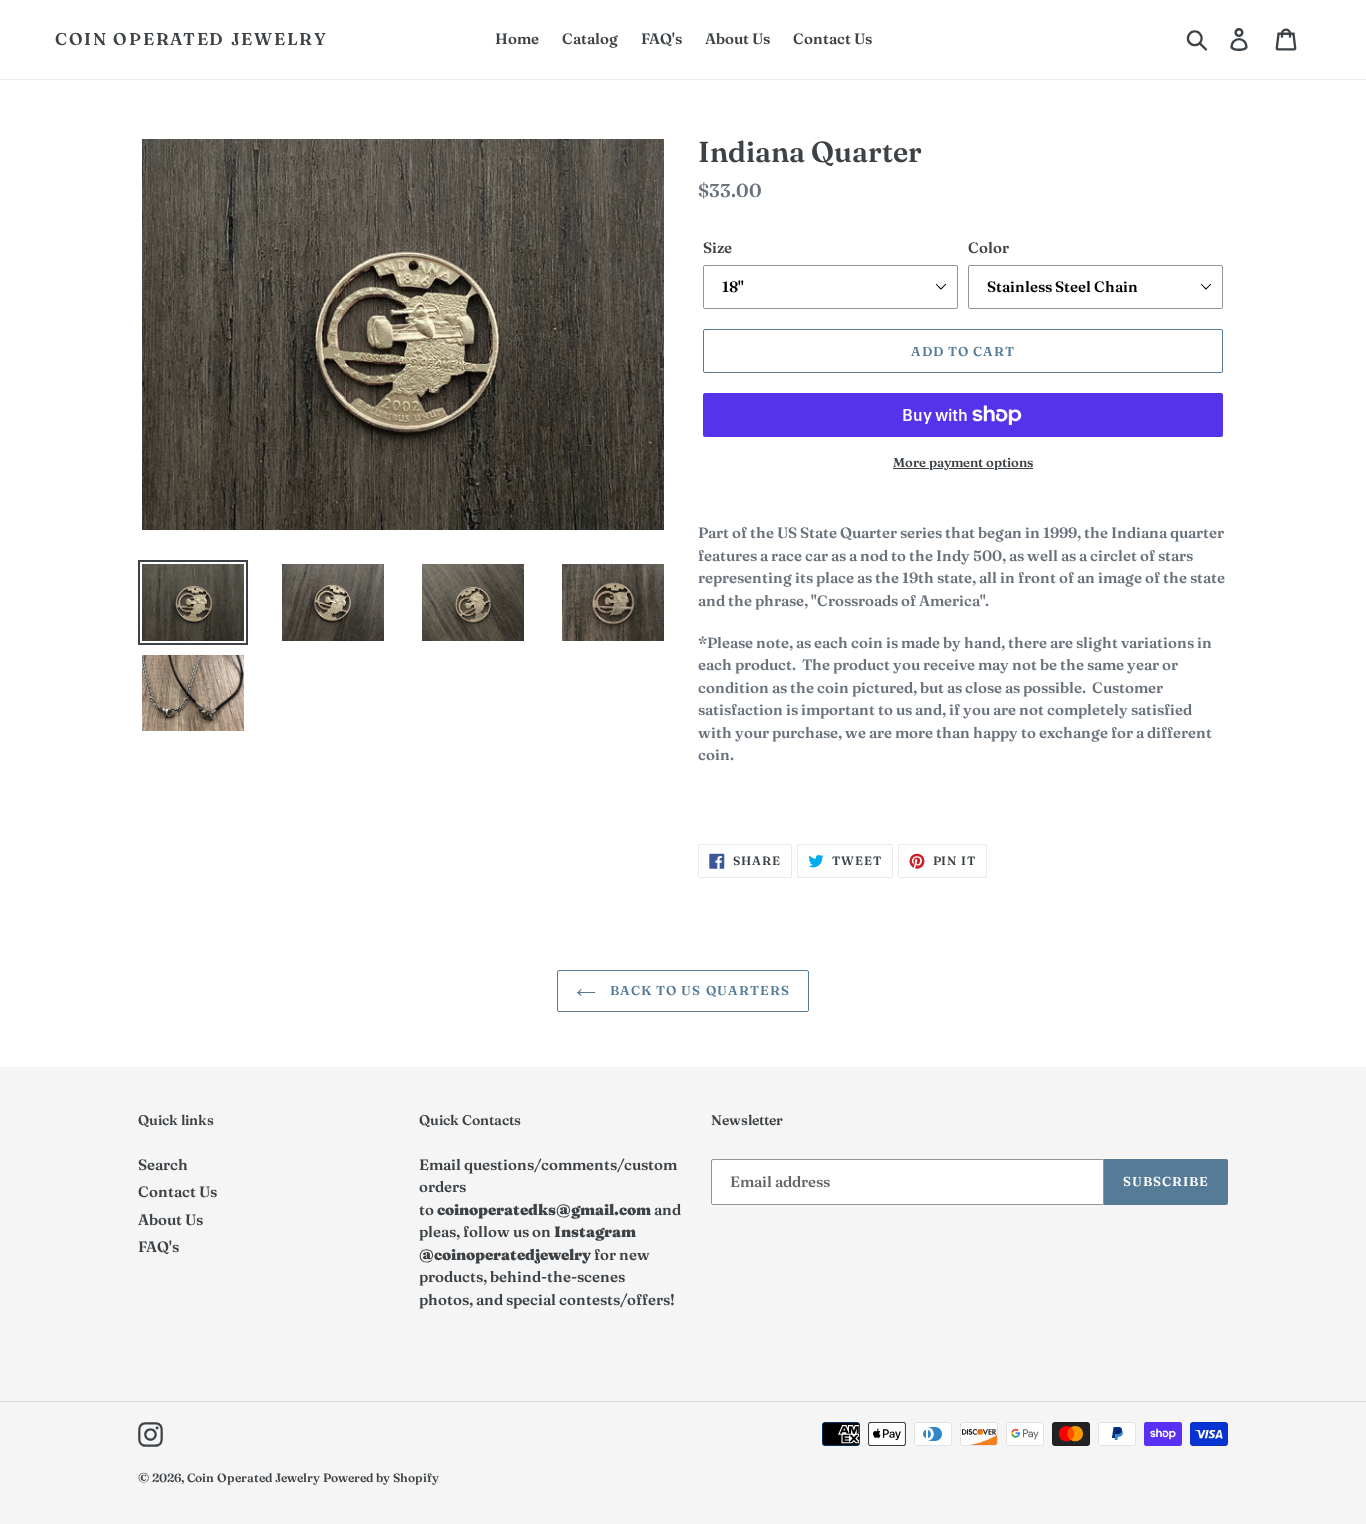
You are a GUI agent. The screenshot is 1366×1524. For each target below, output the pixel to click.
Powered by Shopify (381, 1477)
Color (988, 247)
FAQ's (158, 1246)
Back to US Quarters (698, 990)
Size (717, 247)
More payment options (963, 462)
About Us (170, 1219)
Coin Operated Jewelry (191, 39)
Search (163, 1164)
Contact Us (177, 1191)
